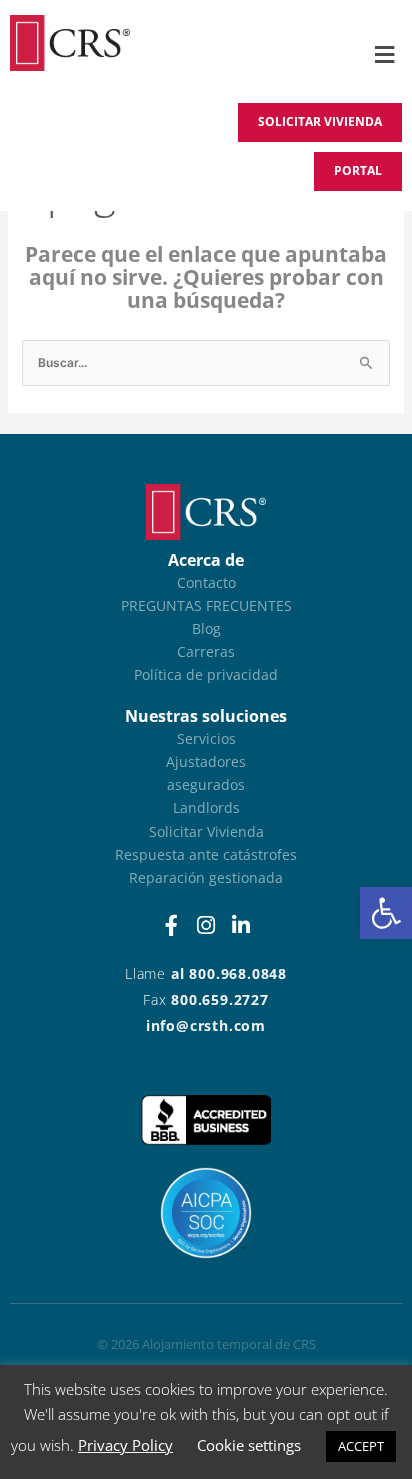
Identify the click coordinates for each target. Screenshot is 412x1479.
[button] (386, 913)
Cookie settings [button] (249, 1445)
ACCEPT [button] (361, 1446)
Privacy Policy (125, 1445)
